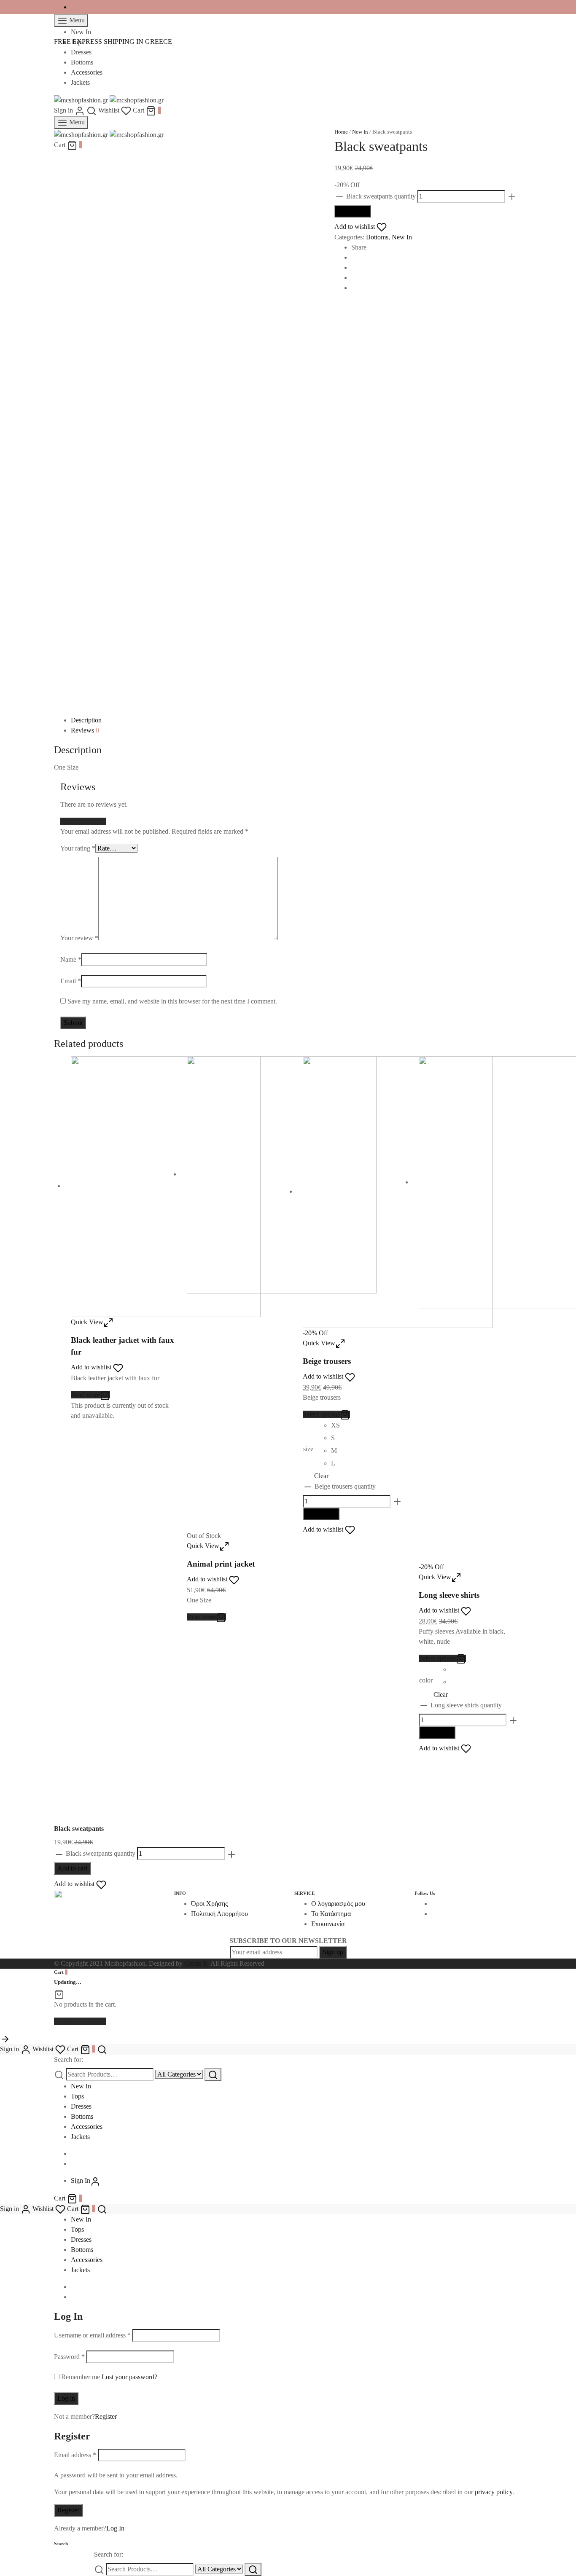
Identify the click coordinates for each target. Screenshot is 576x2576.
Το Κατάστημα (331, 1914)
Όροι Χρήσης (209, 1904)
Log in (66, 2398)
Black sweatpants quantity (381, 196)
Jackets (80, 82)
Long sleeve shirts (449, 1595)
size (308, 1449)
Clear (321, 1476)
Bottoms (82, 62)
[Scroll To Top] (5, 2038)
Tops (77, 42)
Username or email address (92, 2335)
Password (69, 2357)
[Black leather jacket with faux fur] (166, 1186)
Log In (115, 2528)
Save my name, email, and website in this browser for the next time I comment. (172, 1001)
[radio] (337, 1427)
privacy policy (494, 2492)
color (426, 1680)
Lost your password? (129, 2377)
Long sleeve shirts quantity (466, 1705)
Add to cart (353, 211)
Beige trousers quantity (345, 1486)
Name (71, 959)
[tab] (296, 720)
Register (106, 2416)
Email (71, 981)
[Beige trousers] (398, 1191)
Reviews (85, 730)
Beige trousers (327, 1361)
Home (341, 132)
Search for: (69, 2059)
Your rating (78, 848)
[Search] (213, 2075)
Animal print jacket (221, 1564)
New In (81, 32)
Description (86, 720)
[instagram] (434, 1914)
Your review (79, 938)
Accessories (87, 72)
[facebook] (73, 7)
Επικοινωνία (328, 1924)
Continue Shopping (80, 2021)
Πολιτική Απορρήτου (219, 1914)
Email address (75, 2455)
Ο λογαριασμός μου (338, 1904)
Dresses (81, 52)
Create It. (196, 1963)
